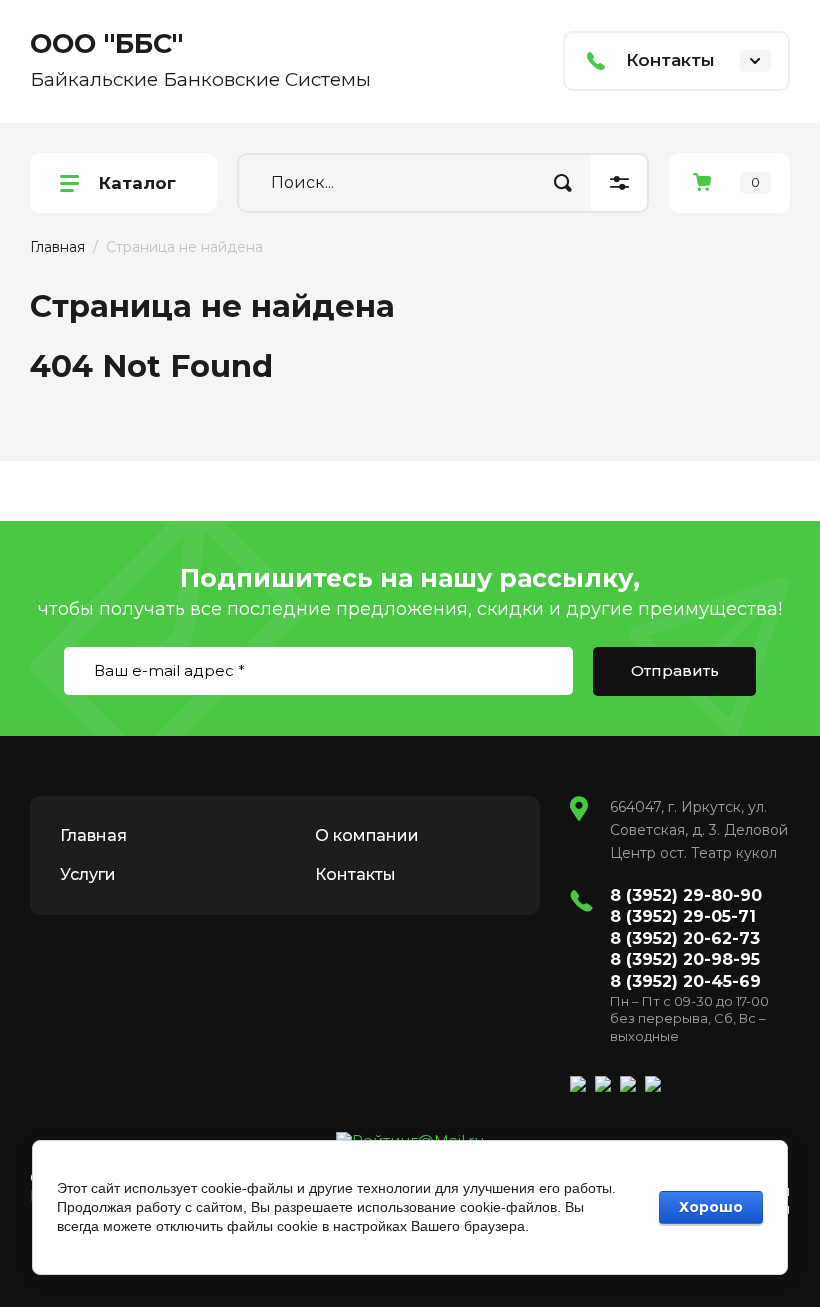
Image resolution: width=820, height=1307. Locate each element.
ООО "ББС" (106, 43)
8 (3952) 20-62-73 (685, 938)
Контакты (355, 874)
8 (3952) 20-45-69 (685, 981)
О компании (367, 835)
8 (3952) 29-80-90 (686, 895)
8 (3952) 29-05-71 (683, 916)
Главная (57, 247)
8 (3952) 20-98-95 (685, 959)
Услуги (88, 874)
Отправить (675, 670)
